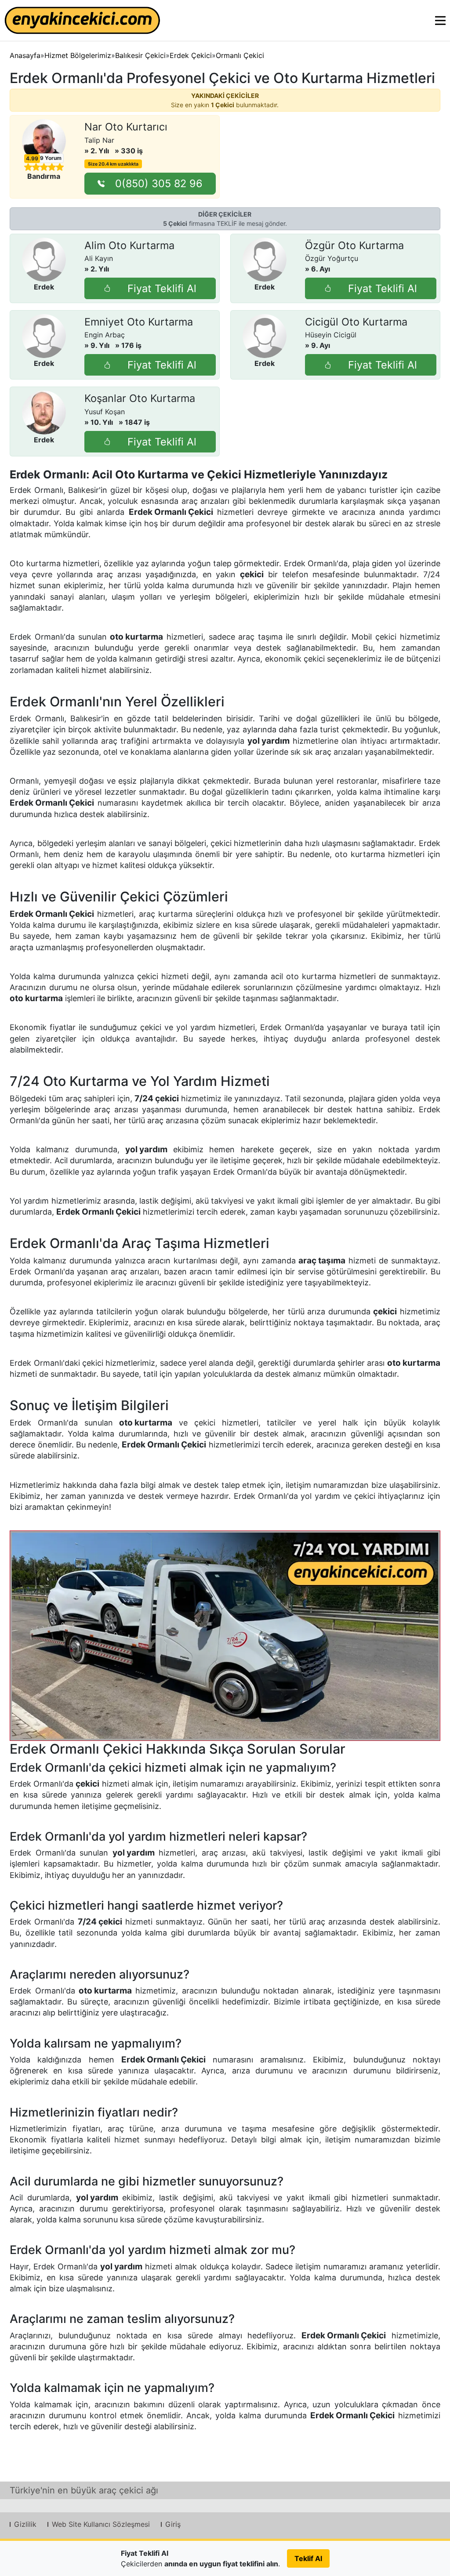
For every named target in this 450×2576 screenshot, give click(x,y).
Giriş (173, 2524)
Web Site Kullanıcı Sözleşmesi (101, 2524)
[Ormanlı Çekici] (225, 1636)
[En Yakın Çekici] (82, 20)
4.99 (32, 159)
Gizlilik (25, 2524)
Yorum (51, 158)
